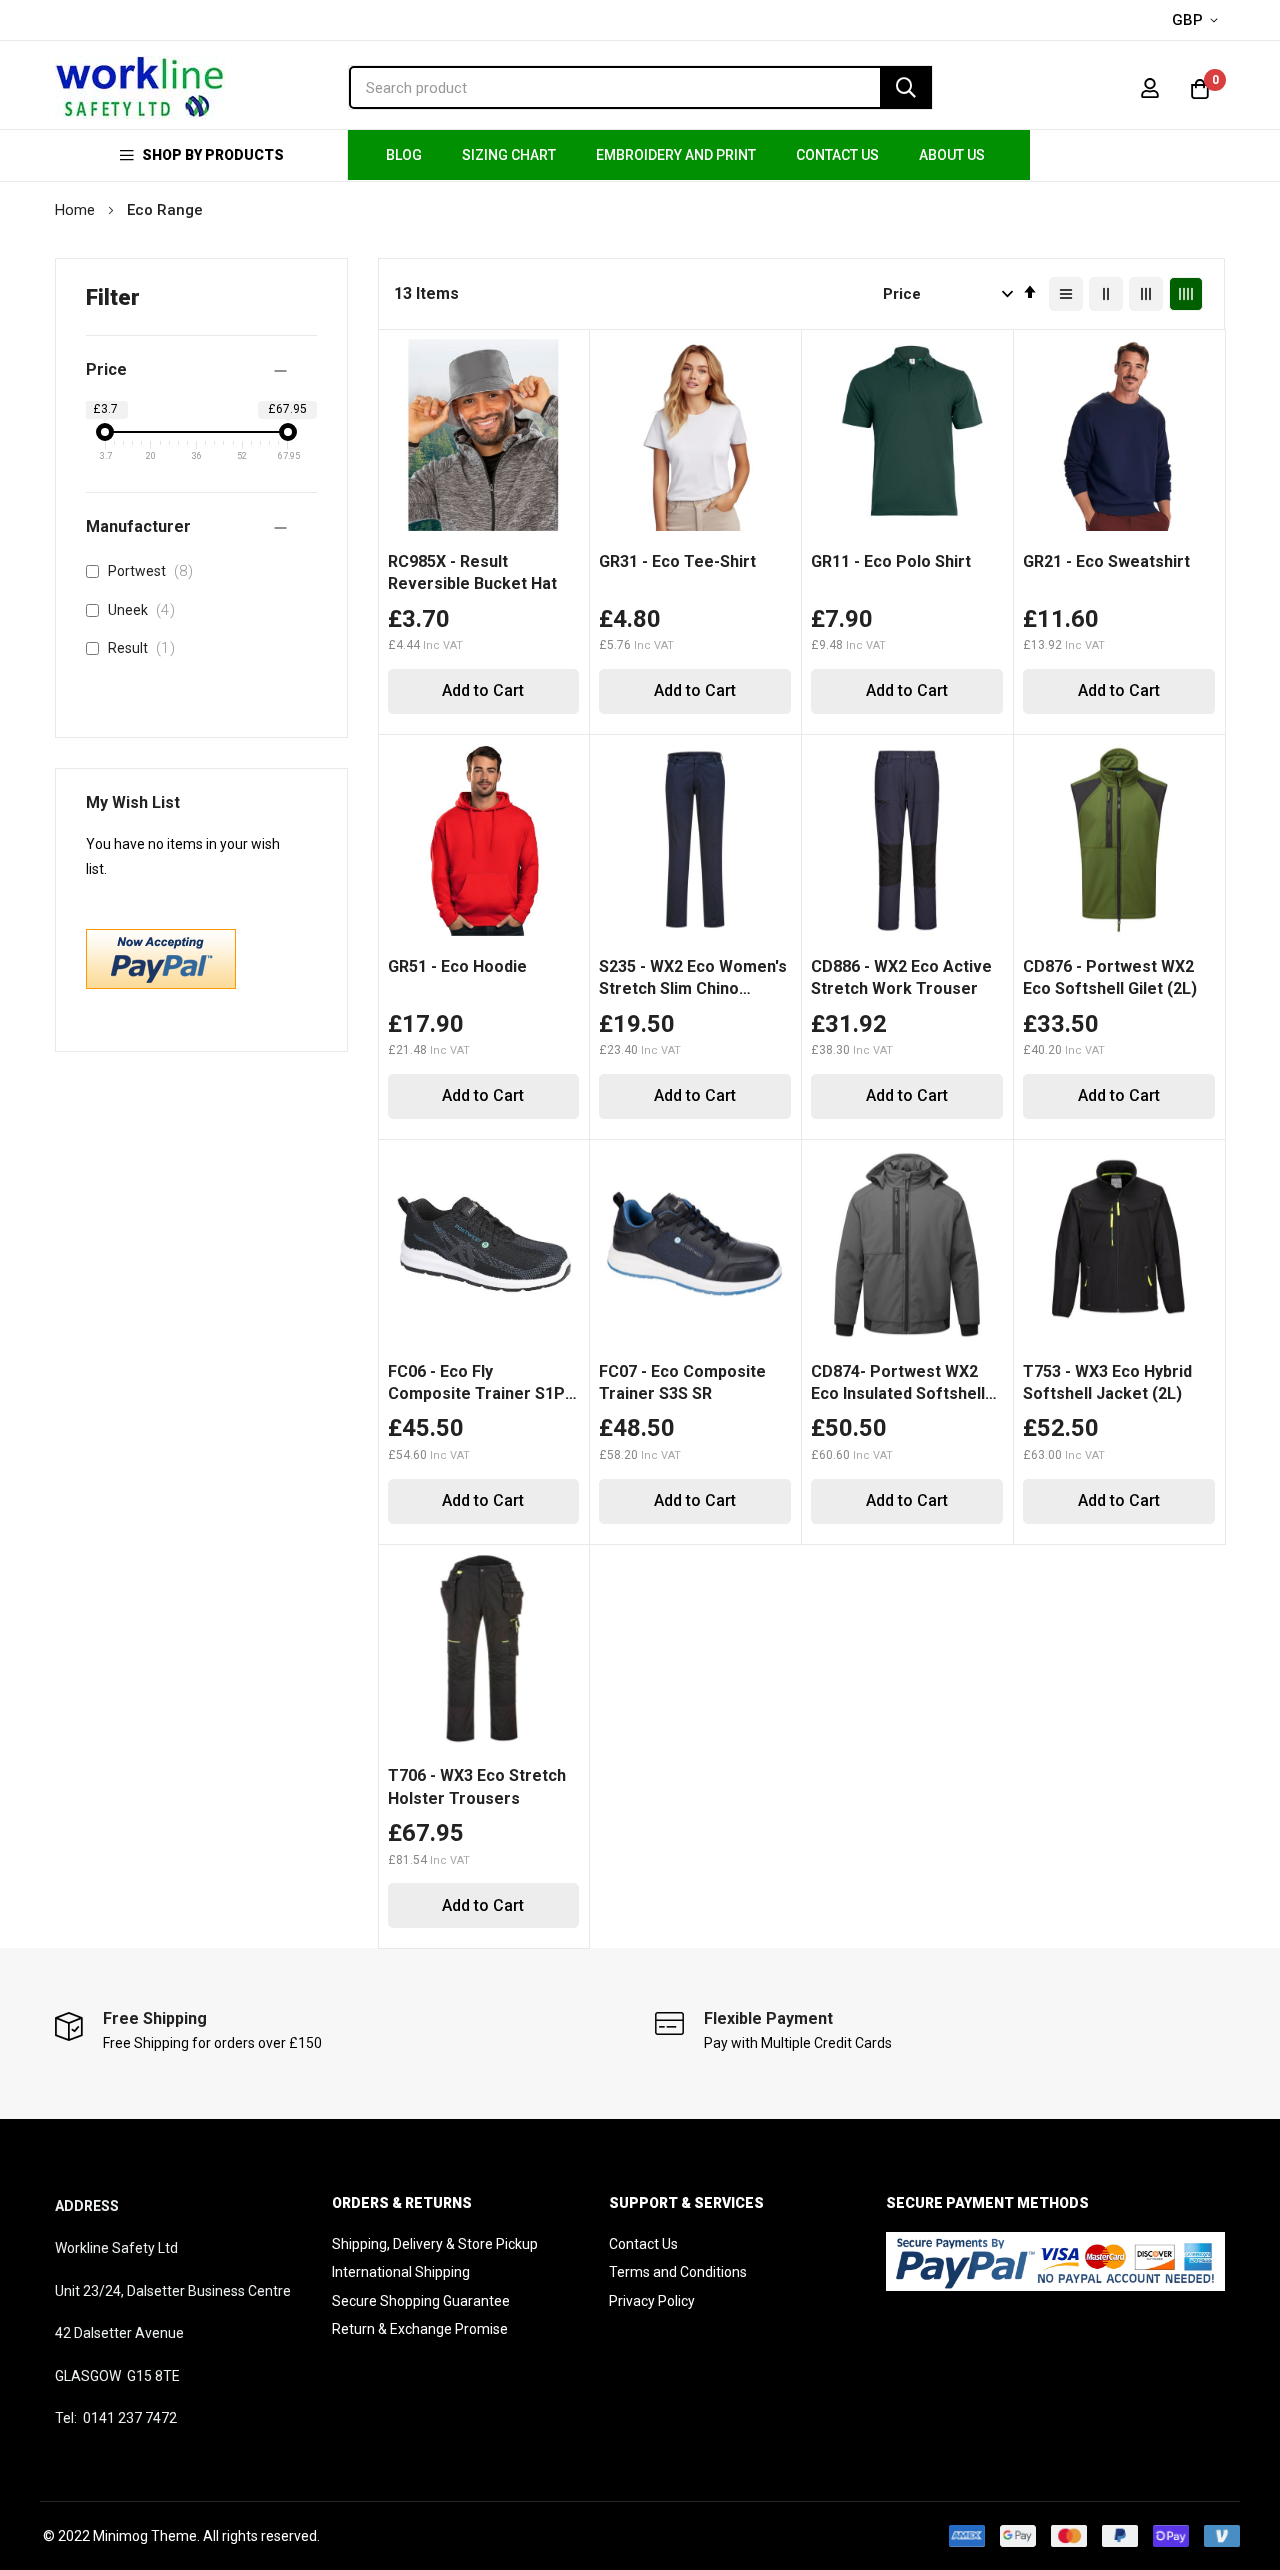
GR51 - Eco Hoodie (457, 966)
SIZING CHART (509, 155)
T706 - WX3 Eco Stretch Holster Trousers (477, 1786)
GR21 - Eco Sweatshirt (1106, 561)
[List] (1066, 294)
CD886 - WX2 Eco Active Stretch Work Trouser (901, 977)
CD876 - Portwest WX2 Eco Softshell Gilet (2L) (1110, 977)
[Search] (906, 87)
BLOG (404, 155)
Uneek (145, 610)
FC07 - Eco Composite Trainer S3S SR (682, 1382)
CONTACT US (837, 155)
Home (77, 210)
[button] (1198, 21)
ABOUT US (952, 155)
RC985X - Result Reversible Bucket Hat (472, 572)
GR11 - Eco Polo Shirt (891, 561)
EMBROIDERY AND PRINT (676, 155)
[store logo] (140, 87)
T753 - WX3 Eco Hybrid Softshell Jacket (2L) (1107, 1382)
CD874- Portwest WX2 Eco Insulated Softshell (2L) (898, 1384)
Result (145, 648)
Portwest (154, 571)
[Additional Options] (161, 984)
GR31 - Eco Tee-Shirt (677, 561)
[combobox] (640, 87)
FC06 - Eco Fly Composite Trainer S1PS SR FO (481, 1384)
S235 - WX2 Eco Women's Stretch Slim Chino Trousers (693, 979)
